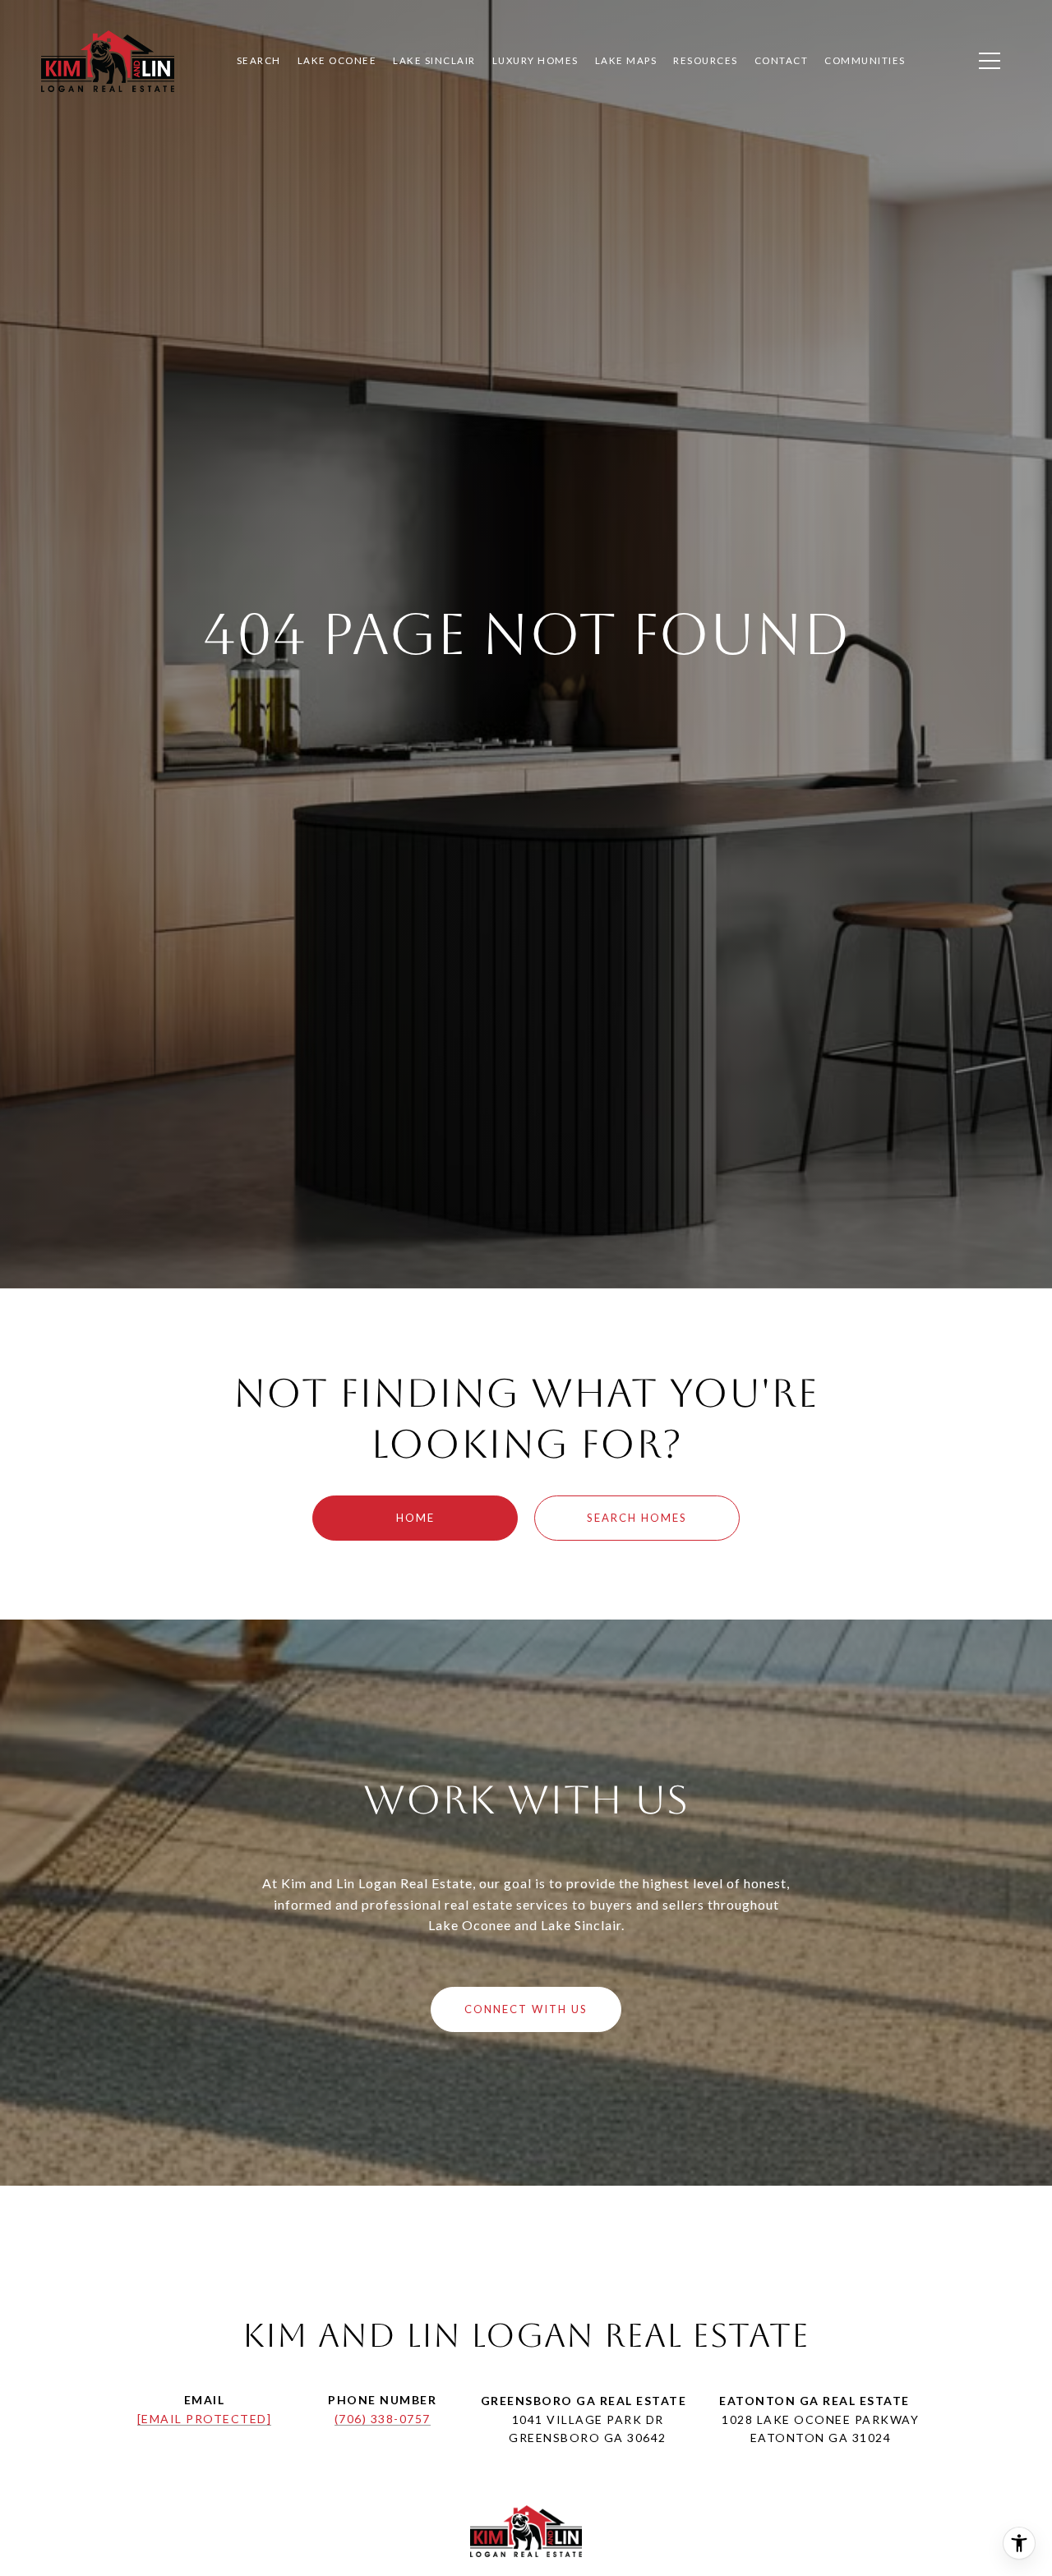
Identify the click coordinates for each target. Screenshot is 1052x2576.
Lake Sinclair (434, 60)
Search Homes (637, 1518)
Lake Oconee (337, 60)
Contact (782, 60)
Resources (706, 60)
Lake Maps (626, 60)
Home (415, 1518)
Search (259, 60)
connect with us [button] (526, 2009)
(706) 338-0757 (383, 2419)
